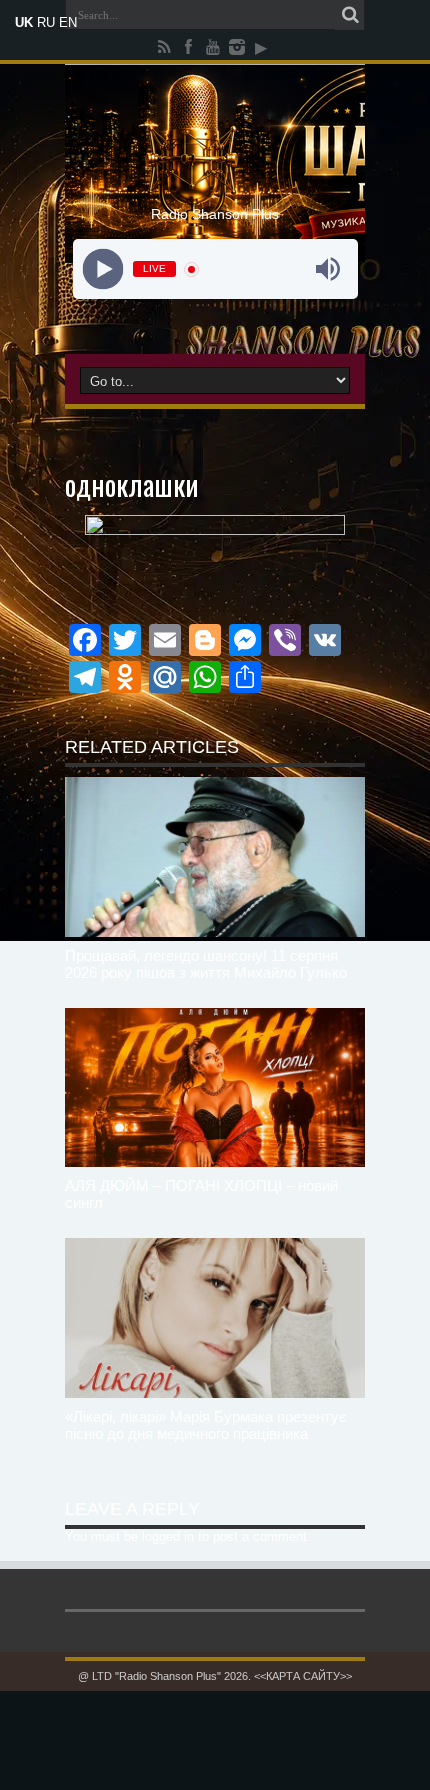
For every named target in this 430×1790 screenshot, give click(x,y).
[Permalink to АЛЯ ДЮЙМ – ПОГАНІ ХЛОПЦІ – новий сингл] (215, 1088)
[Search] (350, 15)
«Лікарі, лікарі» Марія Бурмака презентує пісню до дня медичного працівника (206, 1425)
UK (24, 22)
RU (46, 22)
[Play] (102, 269)
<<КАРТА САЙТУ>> (303, 1676)
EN (68, 22)
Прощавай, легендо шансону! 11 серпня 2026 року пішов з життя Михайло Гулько (206, 964)
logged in (168, 1536)
